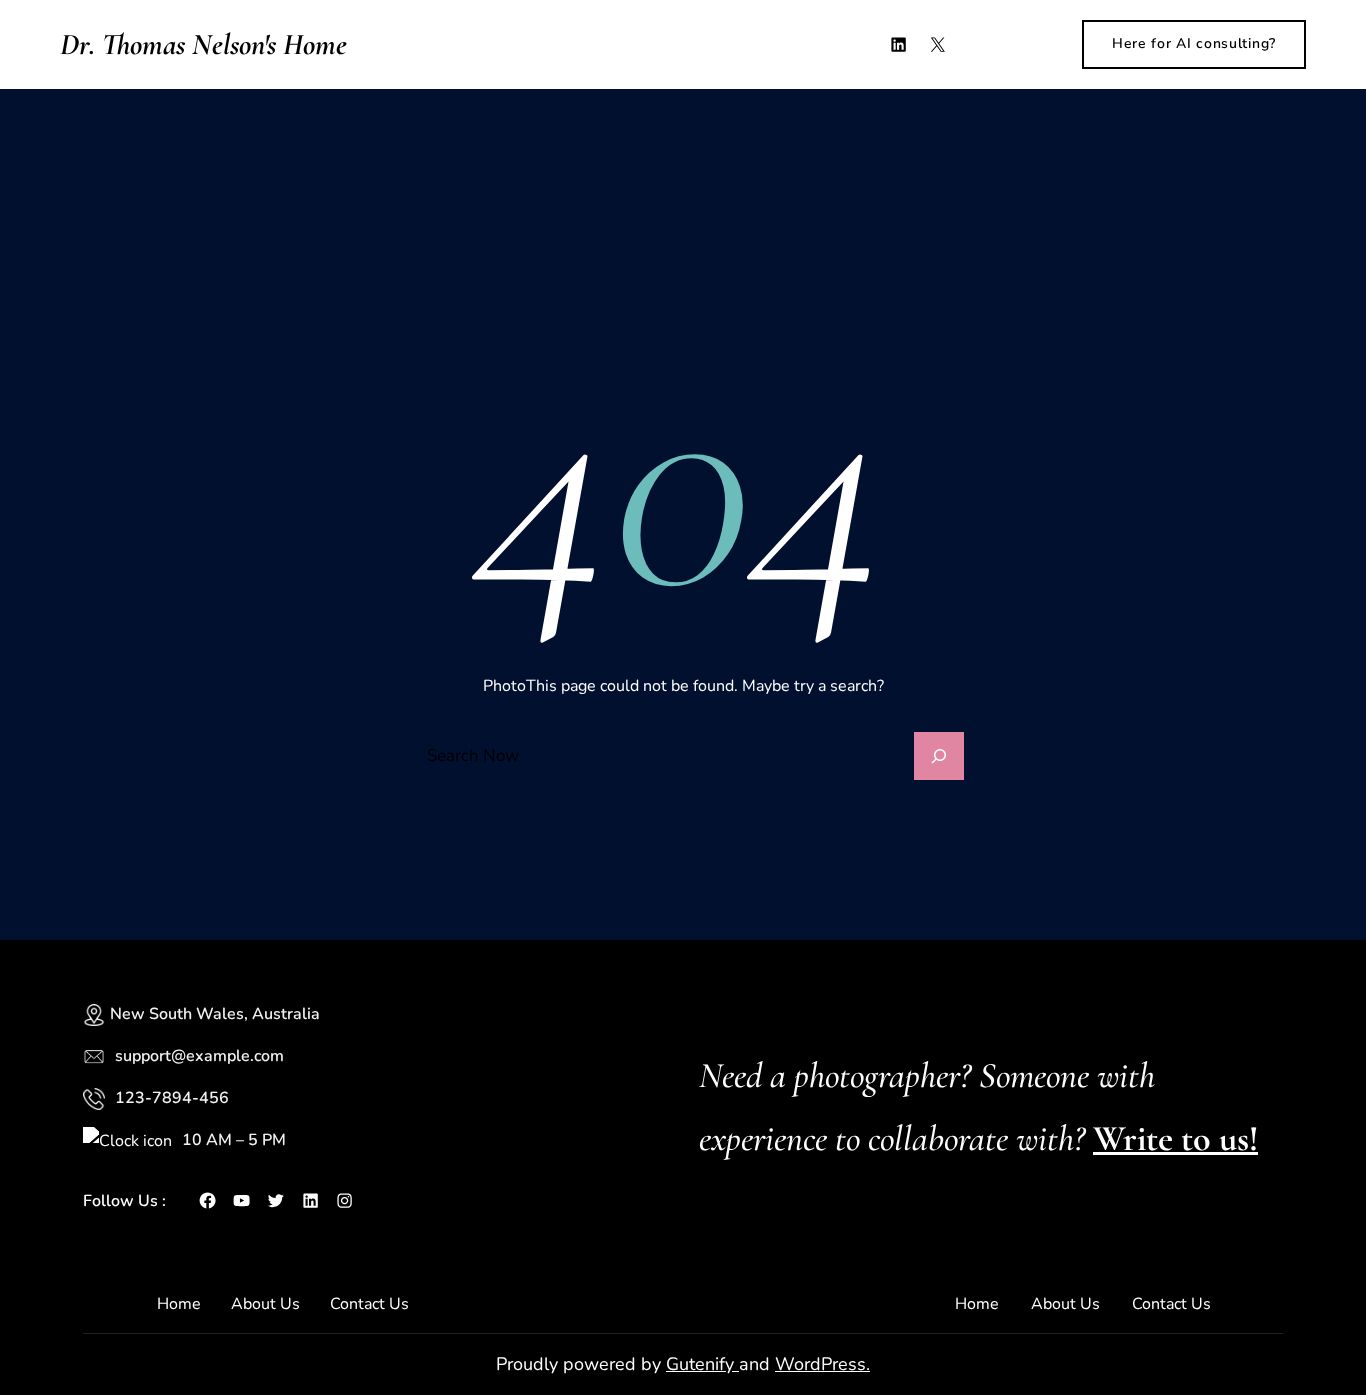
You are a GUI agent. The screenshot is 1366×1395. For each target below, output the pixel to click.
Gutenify (702, 1364)
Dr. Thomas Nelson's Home (203, 44)
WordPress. (822, 1364)
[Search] (939, 756)
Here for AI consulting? (1194, 43)
